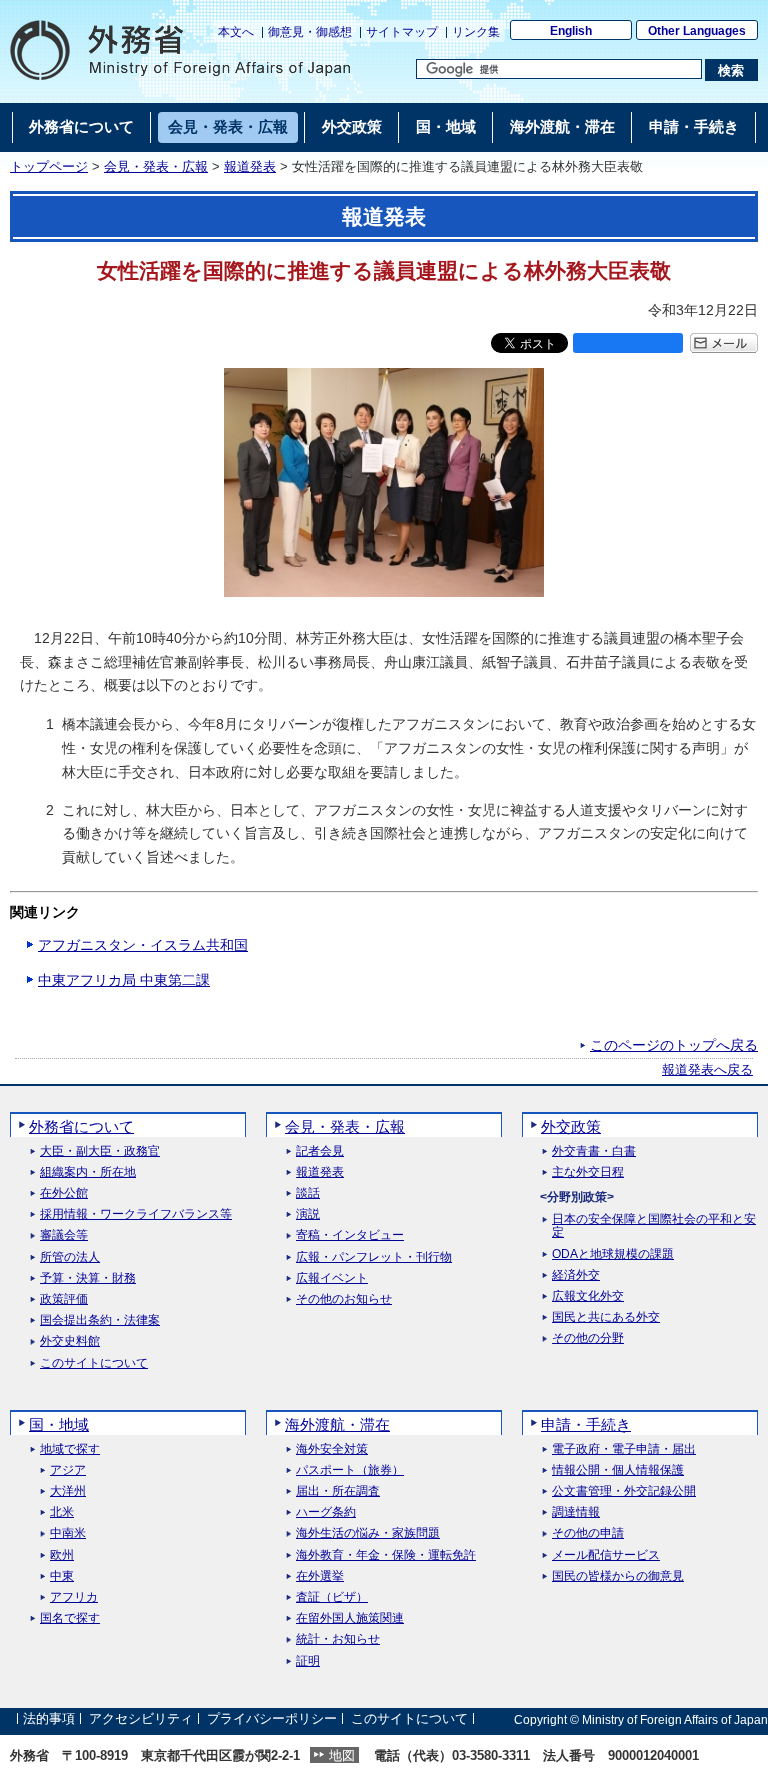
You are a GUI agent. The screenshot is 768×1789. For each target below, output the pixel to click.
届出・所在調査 (338, 1491)
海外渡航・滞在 (337, 1424)
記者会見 (320, 1151)
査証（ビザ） (332, 1597)
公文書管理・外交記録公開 (624, 1491)
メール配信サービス (606, 1555)
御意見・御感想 (310, 32)
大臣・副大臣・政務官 (100, 1151)
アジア (68, 1470)
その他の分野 (588, 1338)
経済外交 (576, 1275)
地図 (342, 1755)
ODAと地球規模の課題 (613, 1254)
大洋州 (68, 1491)
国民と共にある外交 (606, 1317)
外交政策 (571, 1126)
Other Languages (697, 31)
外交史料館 (70, 1341)
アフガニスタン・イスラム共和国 (143, 945)
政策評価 (64, 1299)
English (571, 31)
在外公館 (64, 1193)
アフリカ (74, 1597)
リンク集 (476, 32)
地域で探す (70, 1449)
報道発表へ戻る (707, 1070)
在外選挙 (320, 1576)
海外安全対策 (332, 1449)
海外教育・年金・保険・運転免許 (386, 1555)
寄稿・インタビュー (350, 1235)
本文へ (236, 32)
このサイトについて (94, 1363)
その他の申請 (588, 1533)
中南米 (68, 1533)
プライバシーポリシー (272, 1719)
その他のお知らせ (344, 1299)
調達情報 (576, 1512)
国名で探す (70, 1618)
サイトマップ (402, 32)
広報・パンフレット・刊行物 (374, 1257)
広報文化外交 (588, 1296)
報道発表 (250, 167)
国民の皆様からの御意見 (618, 1576)
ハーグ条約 (326, 1512)
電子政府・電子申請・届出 (624, 1449)
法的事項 (49, 1719)
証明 (308, 1661)
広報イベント (332, 1278)
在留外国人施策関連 (350, 1618)
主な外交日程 (588, 1172)
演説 (308, 1214)
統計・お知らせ (338, 1639)
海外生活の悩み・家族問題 (368, 1533)
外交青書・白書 (594, 1151)
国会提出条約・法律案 (100, 1320)
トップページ (49, 167)
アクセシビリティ (141, 1719)
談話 (308, 1193)
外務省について (81, 1126)
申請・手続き (586, 1424)
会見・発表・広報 (156, 167)
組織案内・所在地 (88, 1172)
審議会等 (64, 1235)
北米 (62, 1512)
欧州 (62, 1555)
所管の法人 (70, 1257)
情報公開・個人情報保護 (618, 1470)
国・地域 (59, 1424)
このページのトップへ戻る (674, 1045)
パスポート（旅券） (350, 1470)
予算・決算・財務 (88, 1278)
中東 (62, 1576)
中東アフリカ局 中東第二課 (124, 980)
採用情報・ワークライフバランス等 (136, 1214)
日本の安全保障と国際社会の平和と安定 (654, 1226)
